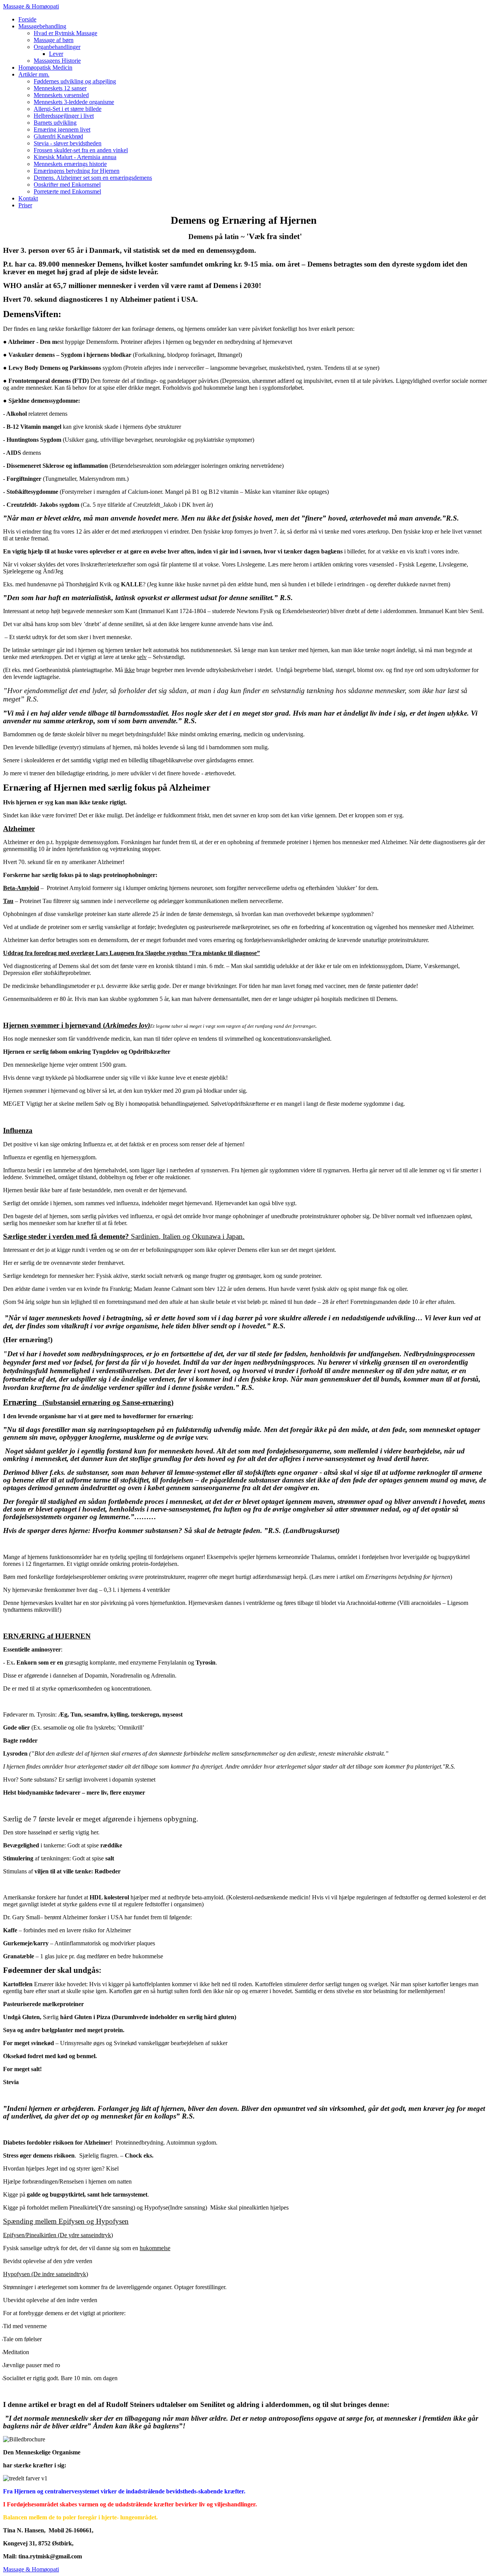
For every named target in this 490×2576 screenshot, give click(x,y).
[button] (42, 26)
